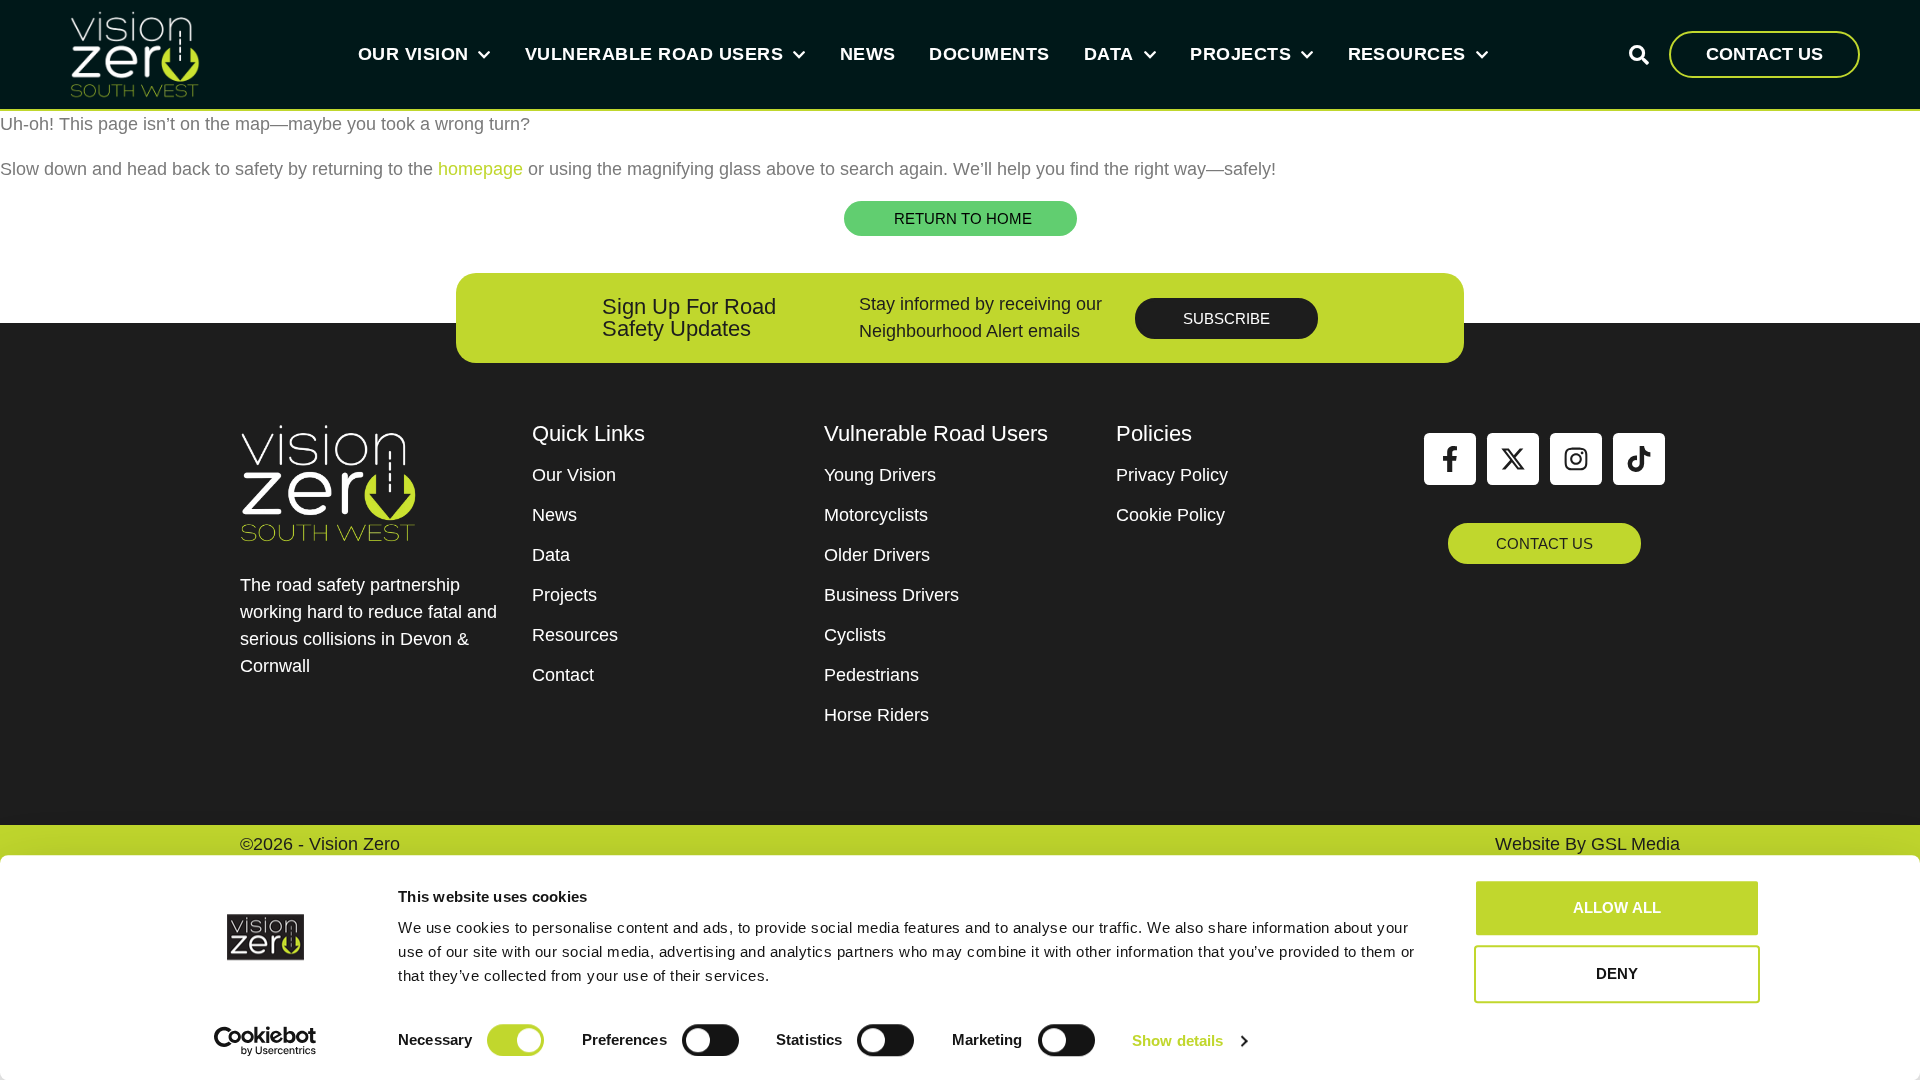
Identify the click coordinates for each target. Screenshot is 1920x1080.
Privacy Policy (1172, 475)
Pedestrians (871, 675)
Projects (1240, 54)
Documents (989, 54)
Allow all (1617, 907)
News (868, 54)
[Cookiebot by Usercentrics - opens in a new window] (265, 1041)
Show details (1177, 1040)
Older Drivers (877, 555)
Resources (1407, 54)
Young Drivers (880, 475)
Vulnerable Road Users (654, 54)
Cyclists (855, 635)
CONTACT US (1764, 54)
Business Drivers (891, 595)
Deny (1617, 973)
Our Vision (413, 54)
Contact (563, 675)
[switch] (710, 1040)
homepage (480, 169)
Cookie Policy (1170, 515)
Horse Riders (876, 715)
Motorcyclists (876, 515)
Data (1109, 54)
